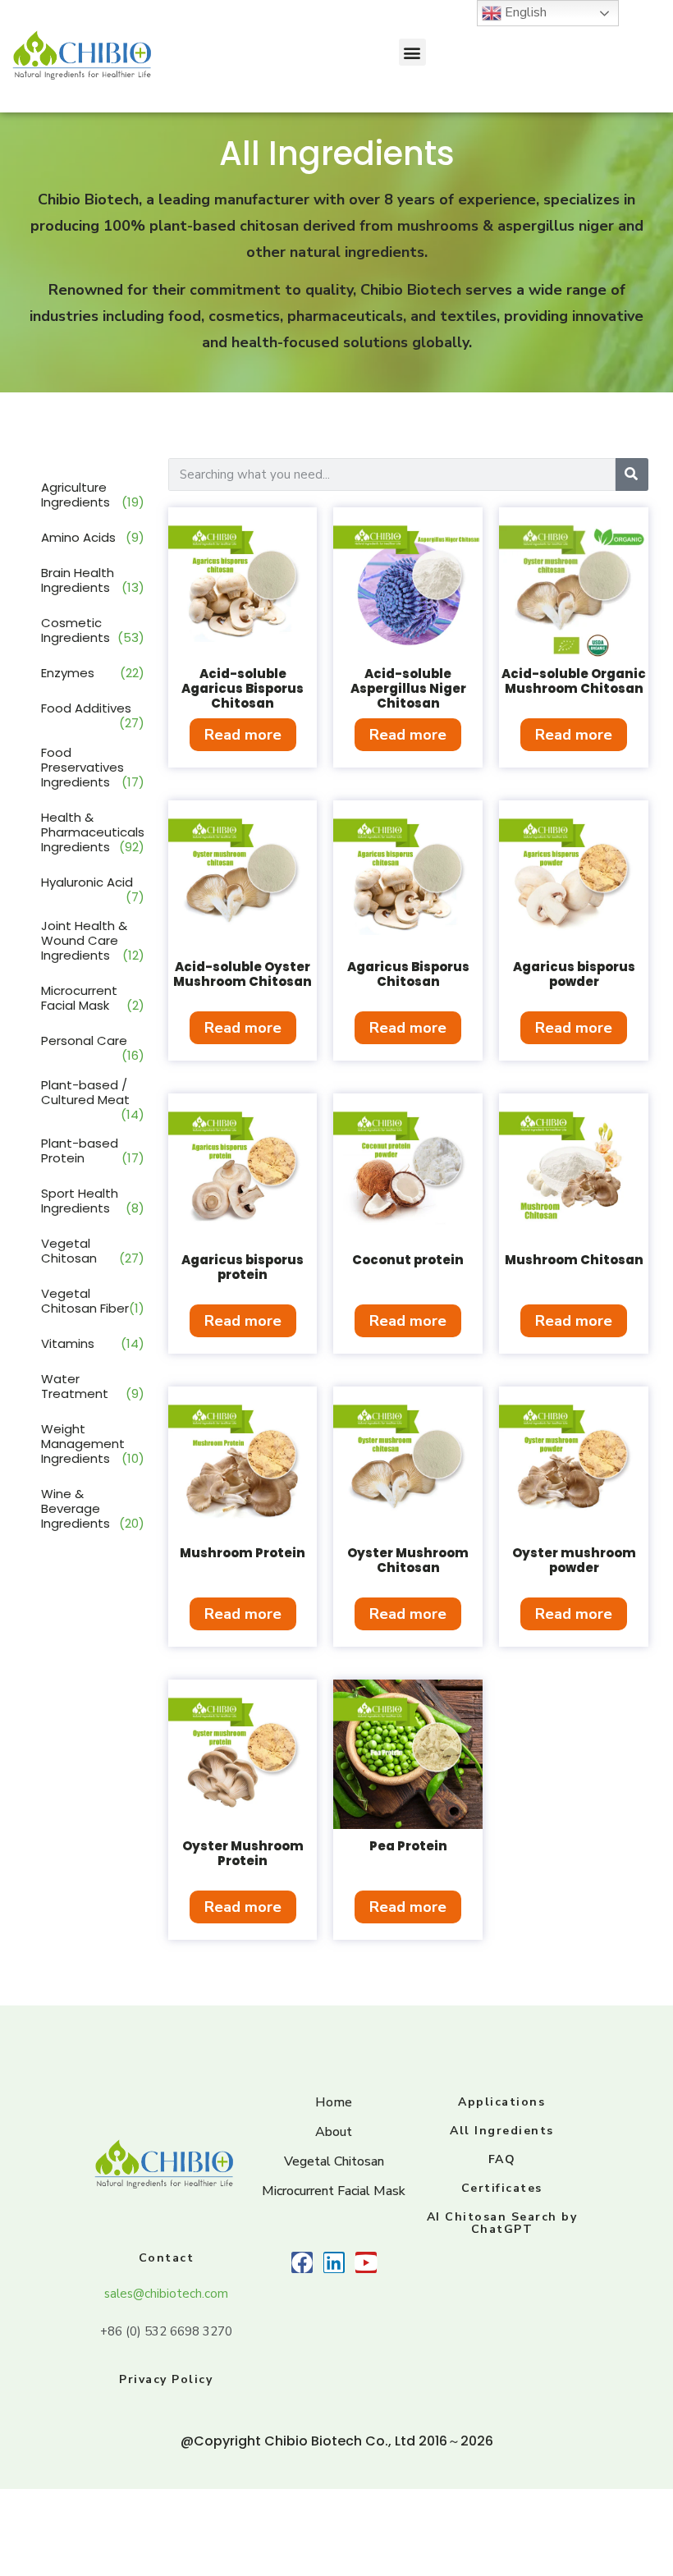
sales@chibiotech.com (166, 2294)
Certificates (502, 2188)
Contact (167, 2258)
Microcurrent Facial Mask (334, 2191)
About (334, 2132)
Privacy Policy (166, 2379)
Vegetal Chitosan (334, 2161)
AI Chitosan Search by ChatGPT (502, 2223)
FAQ (502, 2159)
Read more (243, 735)
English (524, 12)
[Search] (632, 474)
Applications (501, 2102)
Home (334, 2102)
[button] (412, 52)
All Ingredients (502, 2131)
